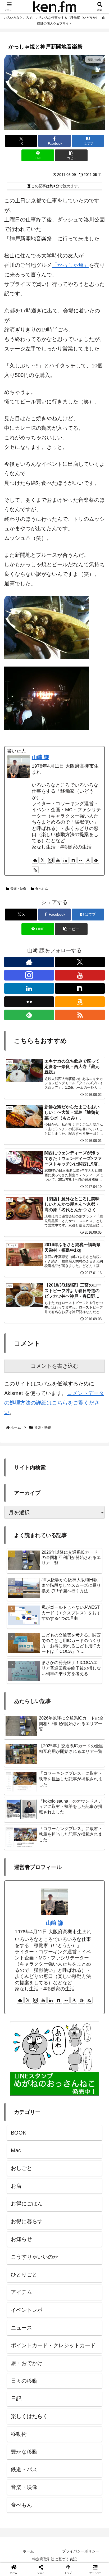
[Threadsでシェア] (42, 1850)
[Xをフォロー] (43, 860)
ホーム (28, 2551)
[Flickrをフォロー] (81, 860)
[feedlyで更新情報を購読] (96, 860)
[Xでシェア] (18, 1836)
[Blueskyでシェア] (67, 1836)
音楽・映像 (18, 889)
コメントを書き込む (54, 1366)
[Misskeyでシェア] (91, 1836)
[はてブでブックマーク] (91, 1850)
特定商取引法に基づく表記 (54, 2559)
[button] (71, 155)
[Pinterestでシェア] (42, 1865)
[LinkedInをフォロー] (65, 860)
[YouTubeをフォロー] (58, 860)
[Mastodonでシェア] (42, 1836)
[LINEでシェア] (18, 1865)
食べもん (42, 889)
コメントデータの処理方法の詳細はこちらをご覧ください (54, 1403)
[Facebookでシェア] (18, 1850)
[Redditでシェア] (67, 1850)
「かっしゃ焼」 (70, 265)
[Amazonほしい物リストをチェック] (88, 860)
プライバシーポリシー (81, 2551)
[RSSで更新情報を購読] (35, 870)
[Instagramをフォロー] (50, 860)
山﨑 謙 (40, 757)
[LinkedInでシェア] (67, 1865)
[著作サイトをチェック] (35, 860)
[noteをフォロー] (73, 860)
